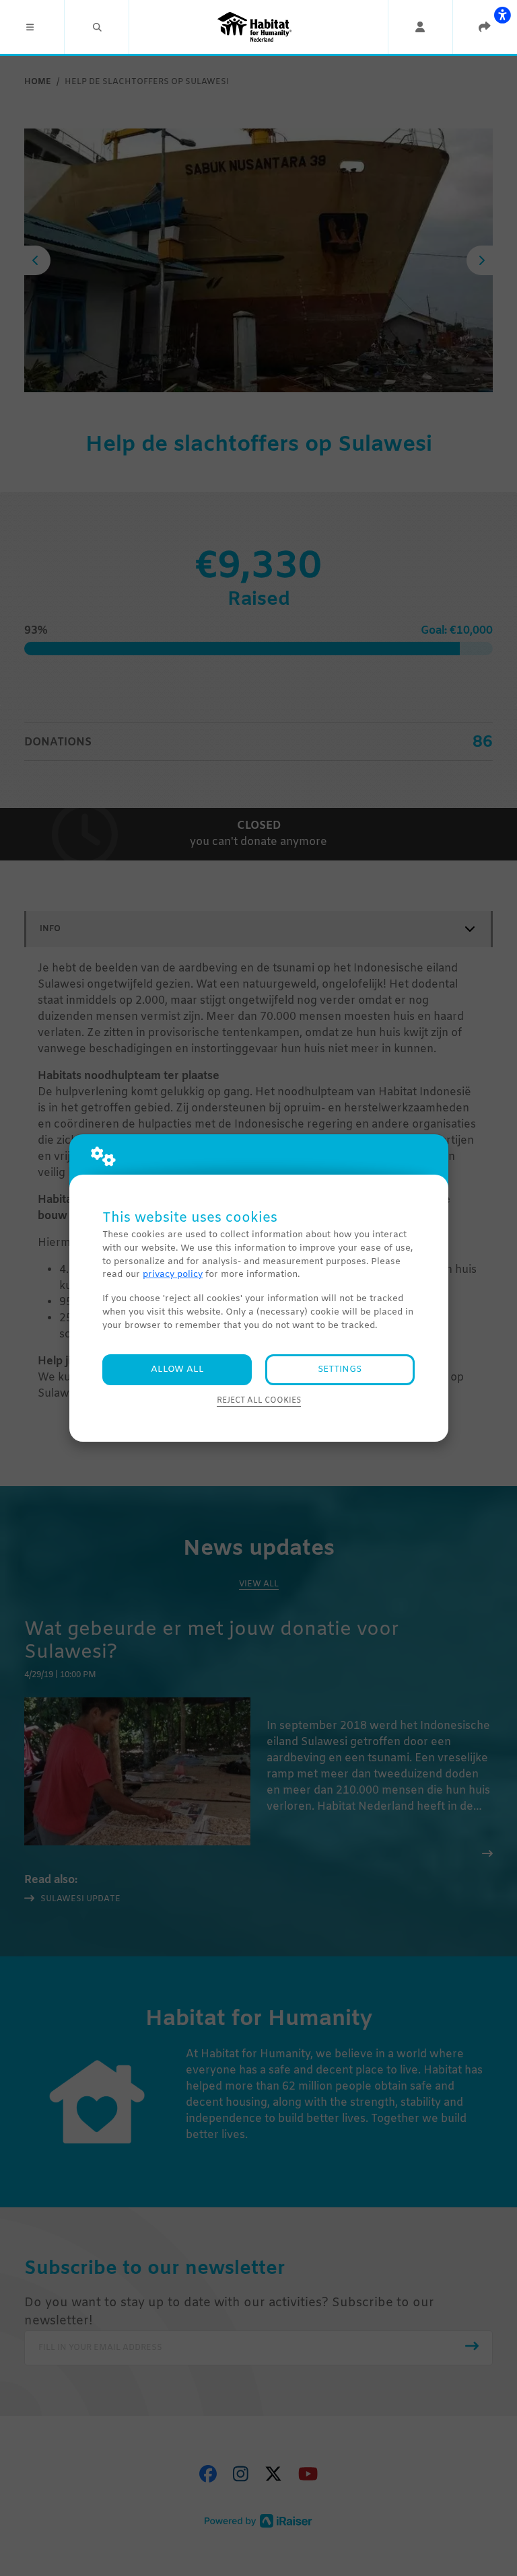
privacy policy (173, 1275)
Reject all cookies (259, 1401)
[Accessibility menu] (502, 15)
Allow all (177, 1369)
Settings (340, 1369)
